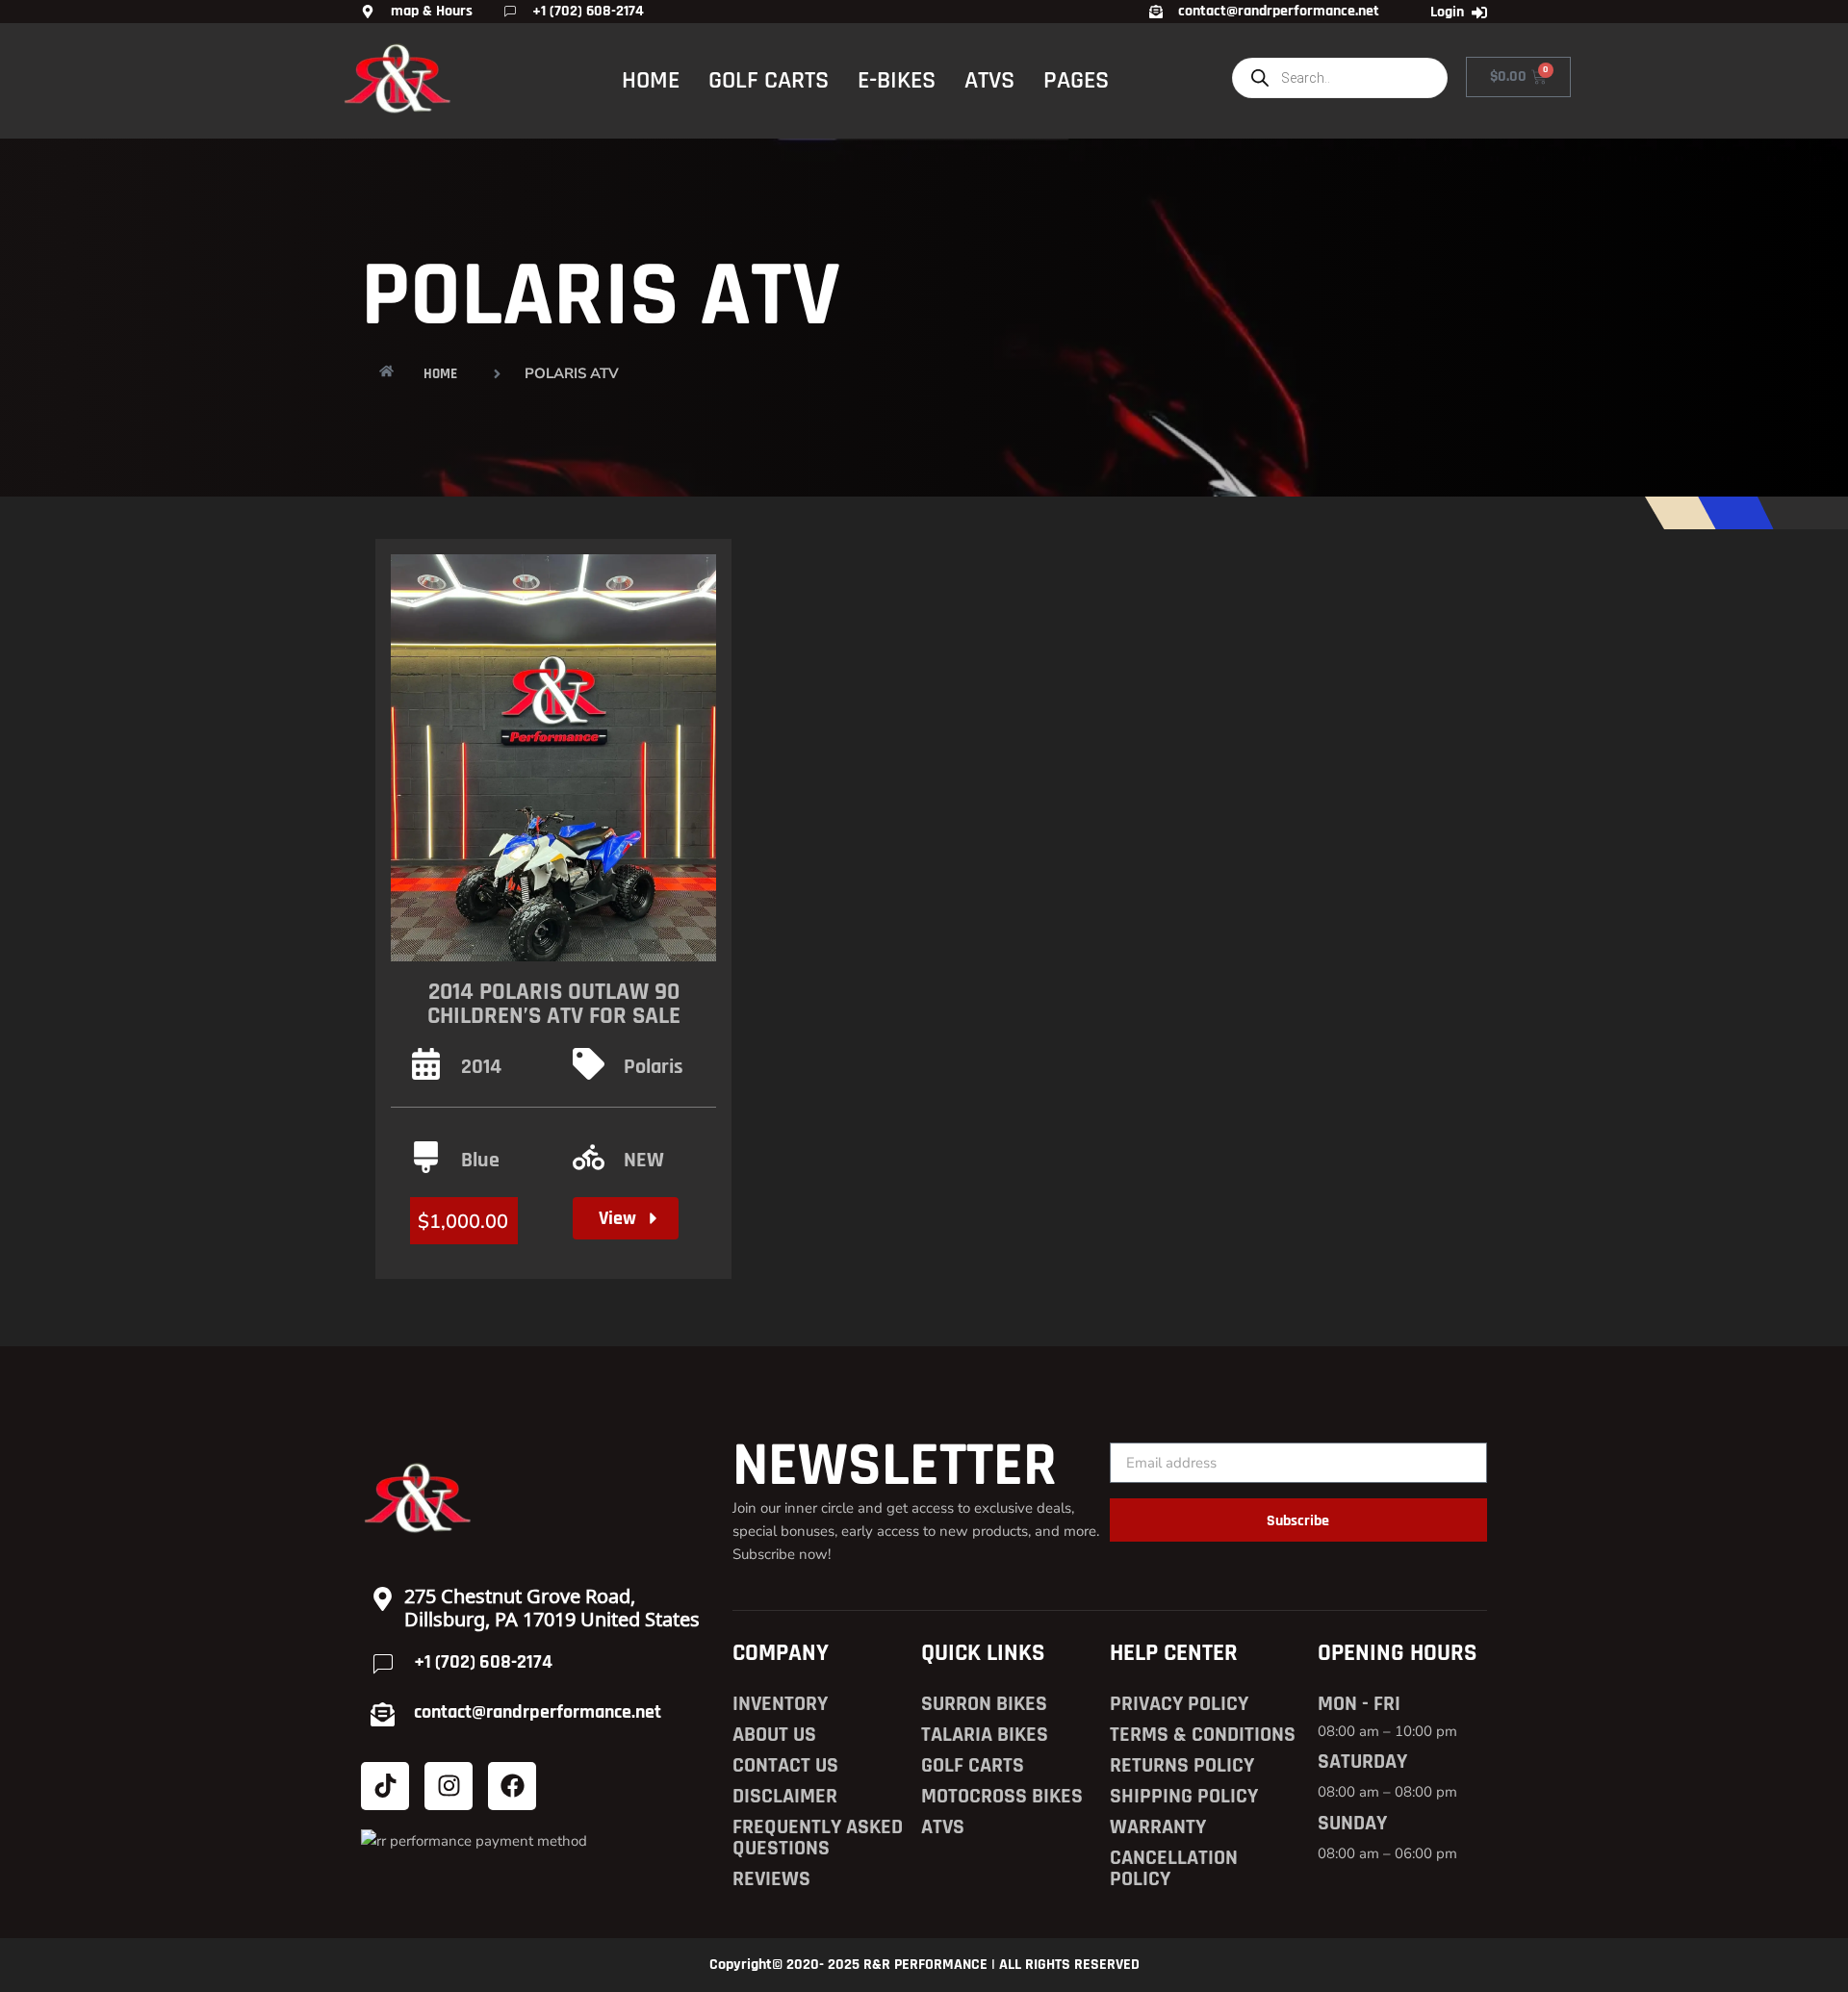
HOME (651, 80)
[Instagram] (449, 1786)
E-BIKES (897, 80)
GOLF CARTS (769, 80)
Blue (480, 1161)
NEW (644, 1161)
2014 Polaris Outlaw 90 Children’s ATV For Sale (554, 1004)
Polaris (654, 1067)
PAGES (1076, 80)
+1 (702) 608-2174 (483, 1662)
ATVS (989, 80)
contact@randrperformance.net (538, 1712)
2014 (481, 1067)
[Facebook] (512, 1786)
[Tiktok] (385, 1786)
